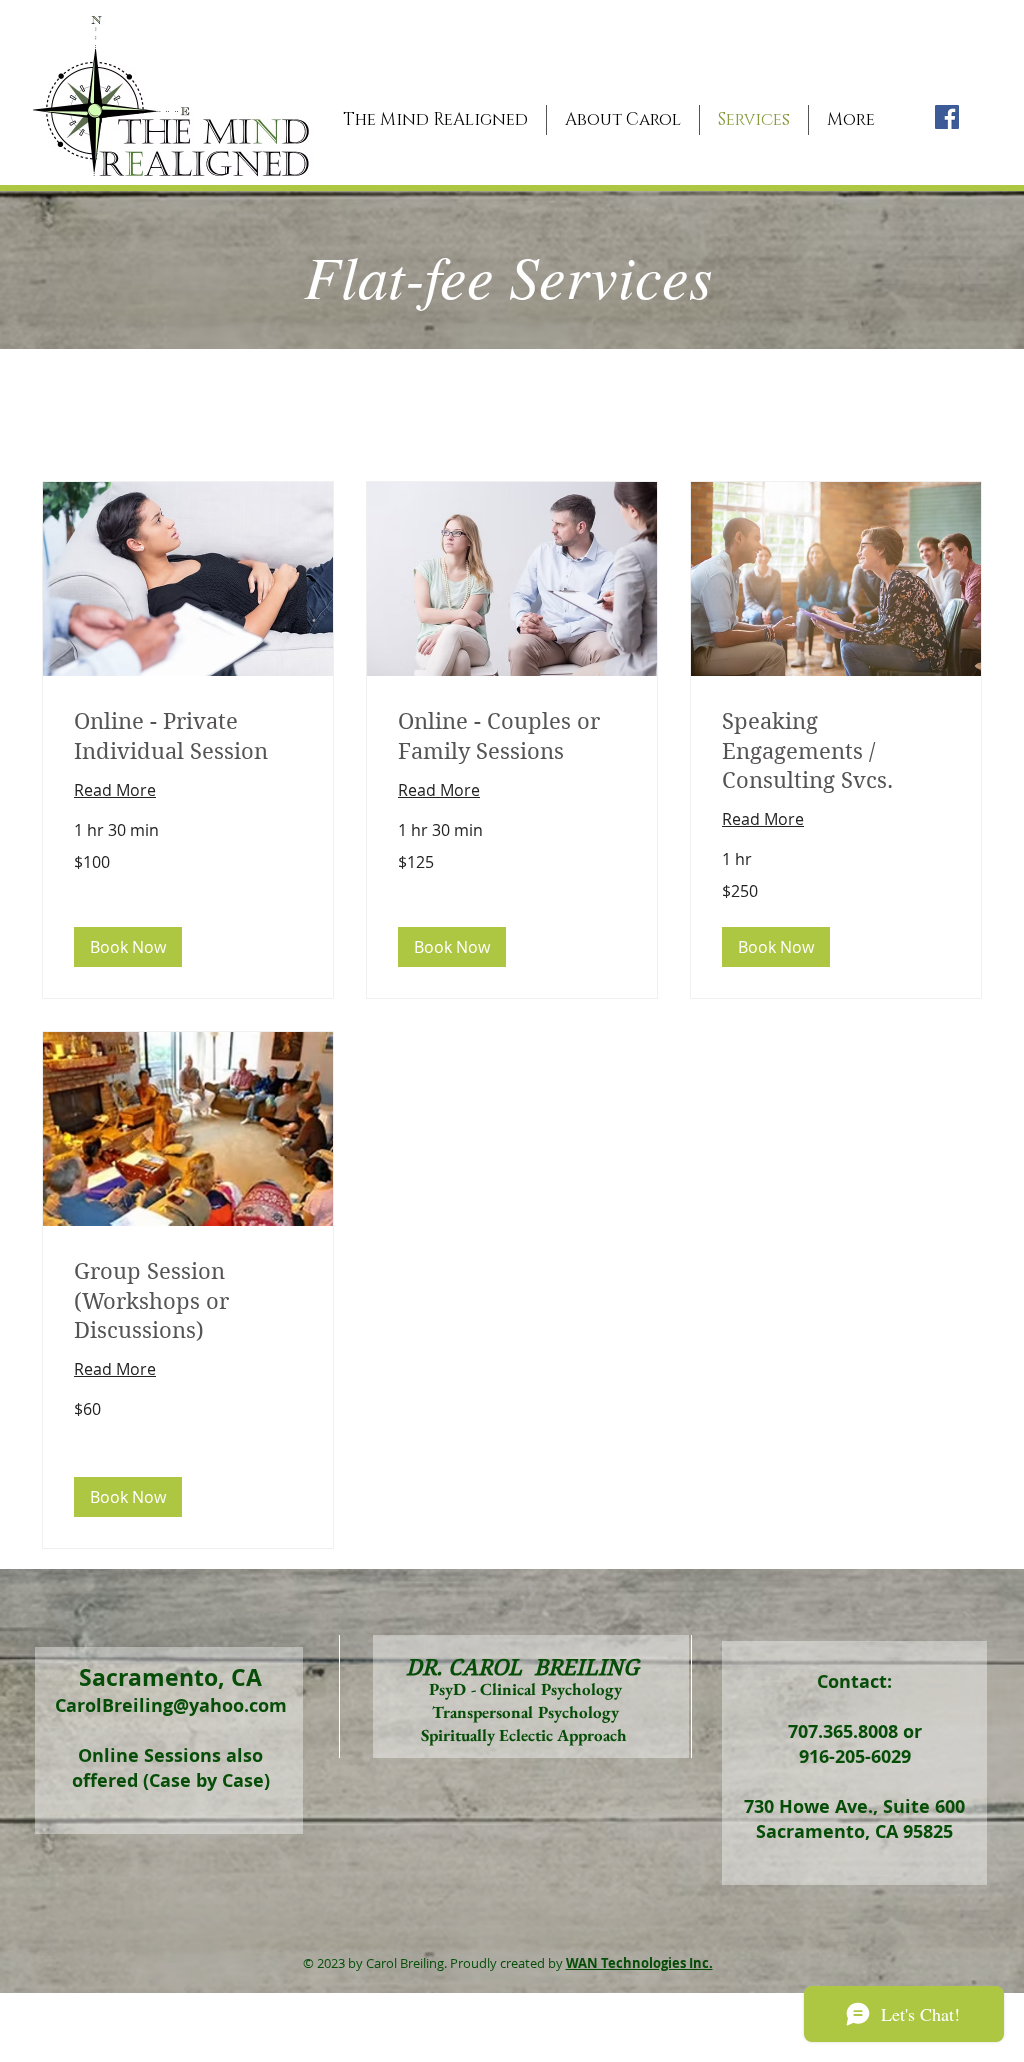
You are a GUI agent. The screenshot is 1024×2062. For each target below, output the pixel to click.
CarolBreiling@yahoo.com (171, 1705)
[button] (128, 947)
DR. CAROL (464, 1667)
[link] (188, 736)
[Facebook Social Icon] (947, 117)
